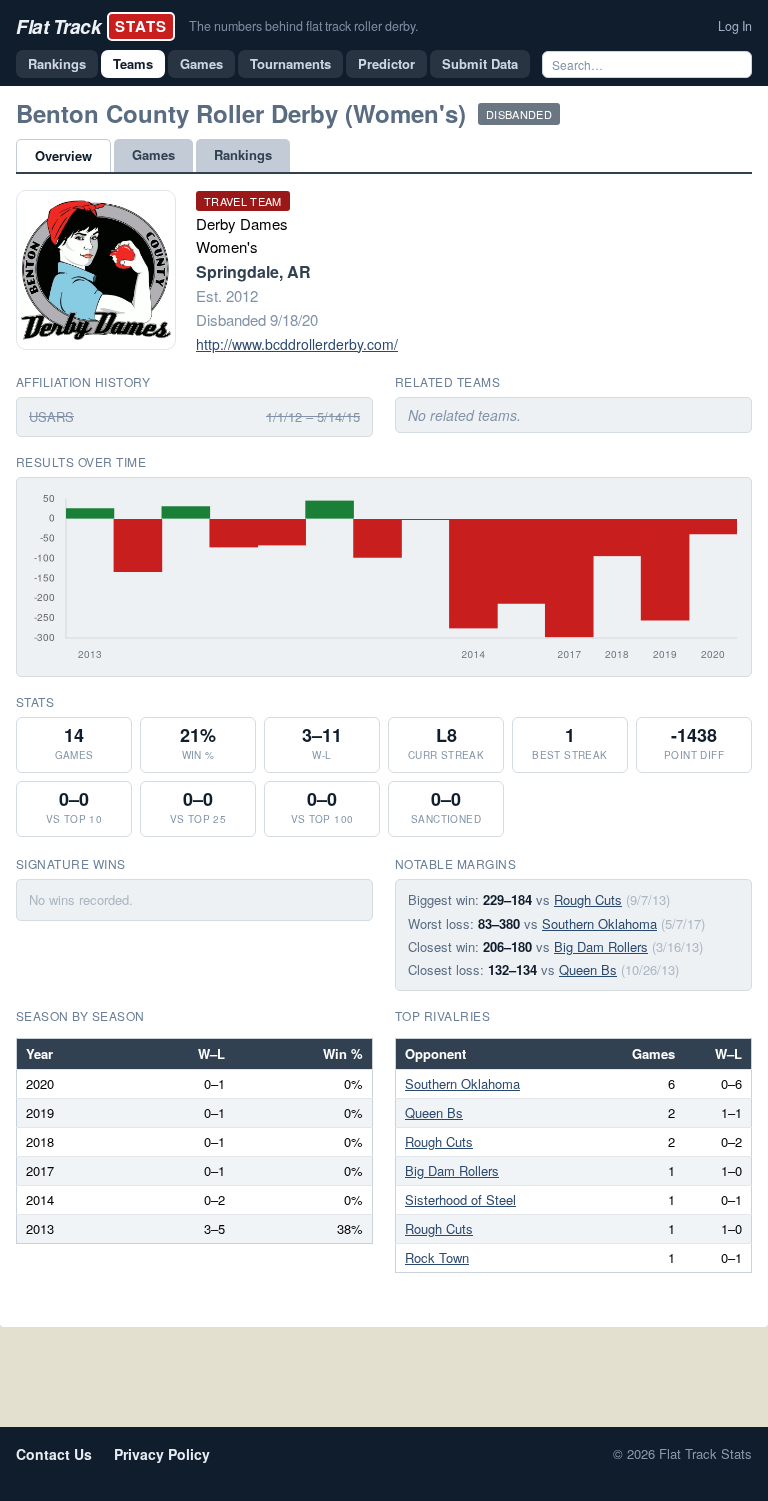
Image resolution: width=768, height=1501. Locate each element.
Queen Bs (588, 969)
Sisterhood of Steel (460, 1199)
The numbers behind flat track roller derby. (303, 26)
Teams (133, 63)
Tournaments (290, 63)
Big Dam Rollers (601, 946)
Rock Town (437, 1257)
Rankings (57, 63)
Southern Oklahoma (599, 923)
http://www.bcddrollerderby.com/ (297, 344)
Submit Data (480, 63)
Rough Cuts (588, 899)
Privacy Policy (162, 1454)
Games (201, 63)
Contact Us (54, 1454)
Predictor (386, 63)
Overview (63, 155)
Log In (735, 26)
